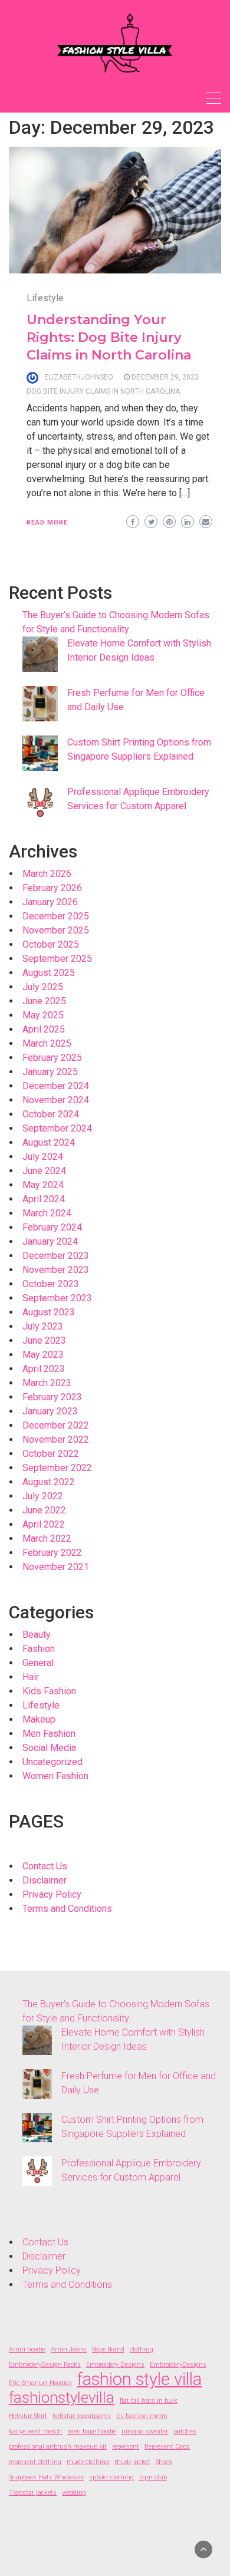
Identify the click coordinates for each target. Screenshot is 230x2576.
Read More (47, 522)
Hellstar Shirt (28, 2416)
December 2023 (56, 1256)
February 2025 (52, 1058)
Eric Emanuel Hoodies (40, 2383)
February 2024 (52, 1227)
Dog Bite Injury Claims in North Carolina (103, 391)
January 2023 (50, 1411)
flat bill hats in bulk (149, 2401)
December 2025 (56, 916)
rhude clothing (88, 2462)
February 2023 (52, 1397)
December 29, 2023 (165, 377)
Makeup (39, 1719)
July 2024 (43, 1157)
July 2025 (43, 987)
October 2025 (51, 944)
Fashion (39, 1649)
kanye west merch (35, 2431)
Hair (31, 1677)
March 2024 (47, 1213)
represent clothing (35, 2462)
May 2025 (43, 1015)
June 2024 (44, 1171)
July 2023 (43, 1326)
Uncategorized (52, 1762)
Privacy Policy (52, 1894)
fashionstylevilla (62, 2397)
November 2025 (56, 930)
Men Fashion (49, 1734)
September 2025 (57, 959)
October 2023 (51, 1284)
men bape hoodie (92, 2431)
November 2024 (56, 1100)
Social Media (49, 1748)
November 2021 (56, 1567)
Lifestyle (45, 298)
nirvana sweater (145, 2431)
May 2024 (43, 1185)
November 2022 (56, 1439)
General (38, 1663)
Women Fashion (55, 1776)
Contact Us (45, 1866)
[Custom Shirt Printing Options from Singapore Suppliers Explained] (40, 753)
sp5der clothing (111, 2477)
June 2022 (44, 1510)
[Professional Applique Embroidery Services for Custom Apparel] (40, 803)
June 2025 (44, 1001)
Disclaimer (45, 1880)
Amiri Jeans (69, 2349)
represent (126, 2447)
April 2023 (44, 1369)
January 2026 (50, 902)
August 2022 (49, 1482)
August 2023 (49, 1312)
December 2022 (56, 1425)
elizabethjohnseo (79, 377)
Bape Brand (108, 2349)
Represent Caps (167, 2447)
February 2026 (52, 888)
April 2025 (44, 1029)
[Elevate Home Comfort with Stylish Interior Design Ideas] (40, 654)
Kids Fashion (49, 1691)
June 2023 (44, 1340)
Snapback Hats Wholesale (46, 2477)
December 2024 (56, 1086)
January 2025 (50, 1072)
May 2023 (43, 1355)
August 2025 (49, 973)
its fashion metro (142, 2416)
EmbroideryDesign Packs (45, 2365)
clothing (142, 2349)
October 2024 (51, 1114)
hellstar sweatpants (82, 2416)
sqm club (153, 2477)
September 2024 (57, 1128)
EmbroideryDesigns (178, 2365)
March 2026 (47, 874)
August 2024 (49, 1142)
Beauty (37, 1635)
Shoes (164, 2462)
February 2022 (52, 1553)
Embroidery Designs (115, 2365)
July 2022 (43, 1496)
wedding (74, 2493)
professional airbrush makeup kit (58, 2447)
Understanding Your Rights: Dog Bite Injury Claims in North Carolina (109, 337)
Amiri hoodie (27, 2349)
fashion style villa (139, 2379)
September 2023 (57, 1298)
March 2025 (47, 1043)
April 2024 (44, 1199)
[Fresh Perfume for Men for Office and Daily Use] (40, 704)
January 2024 (50, 1241)
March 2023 (47, 1383)
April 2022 (44, 1524)
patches (185, 2431)
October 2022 (51, 1454)
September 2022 (57, 1468)
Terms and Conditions (67, 1909)
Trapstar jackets (33, 2493)
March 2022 (47, 1538)
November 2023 (56, 1270)
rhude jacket (132, 2462)
